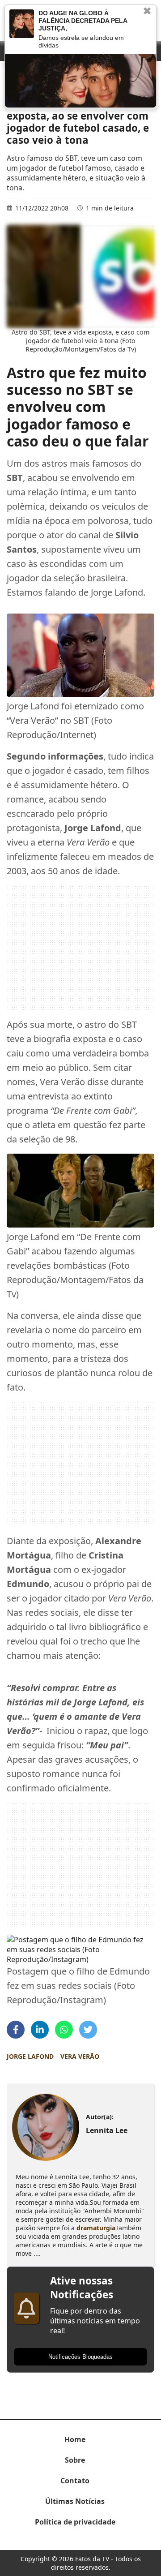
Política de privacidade (75, 2522)
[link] (45, 2127)
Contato (75, 2481)
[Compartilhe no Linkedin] (40, 2030)
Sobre (75, 2460)
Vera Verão (80, 2056)
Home (75, 2439)
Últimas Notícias (75, 2501)
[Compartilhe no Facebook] (16, 2030)
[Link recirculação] (22, 24)
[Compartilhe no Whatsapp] (64, 2030)
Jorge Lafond (30, 2056)
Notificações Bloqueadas (80, 2357)
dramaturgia (96, 2228)
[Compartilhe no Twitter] (88, 2030)
